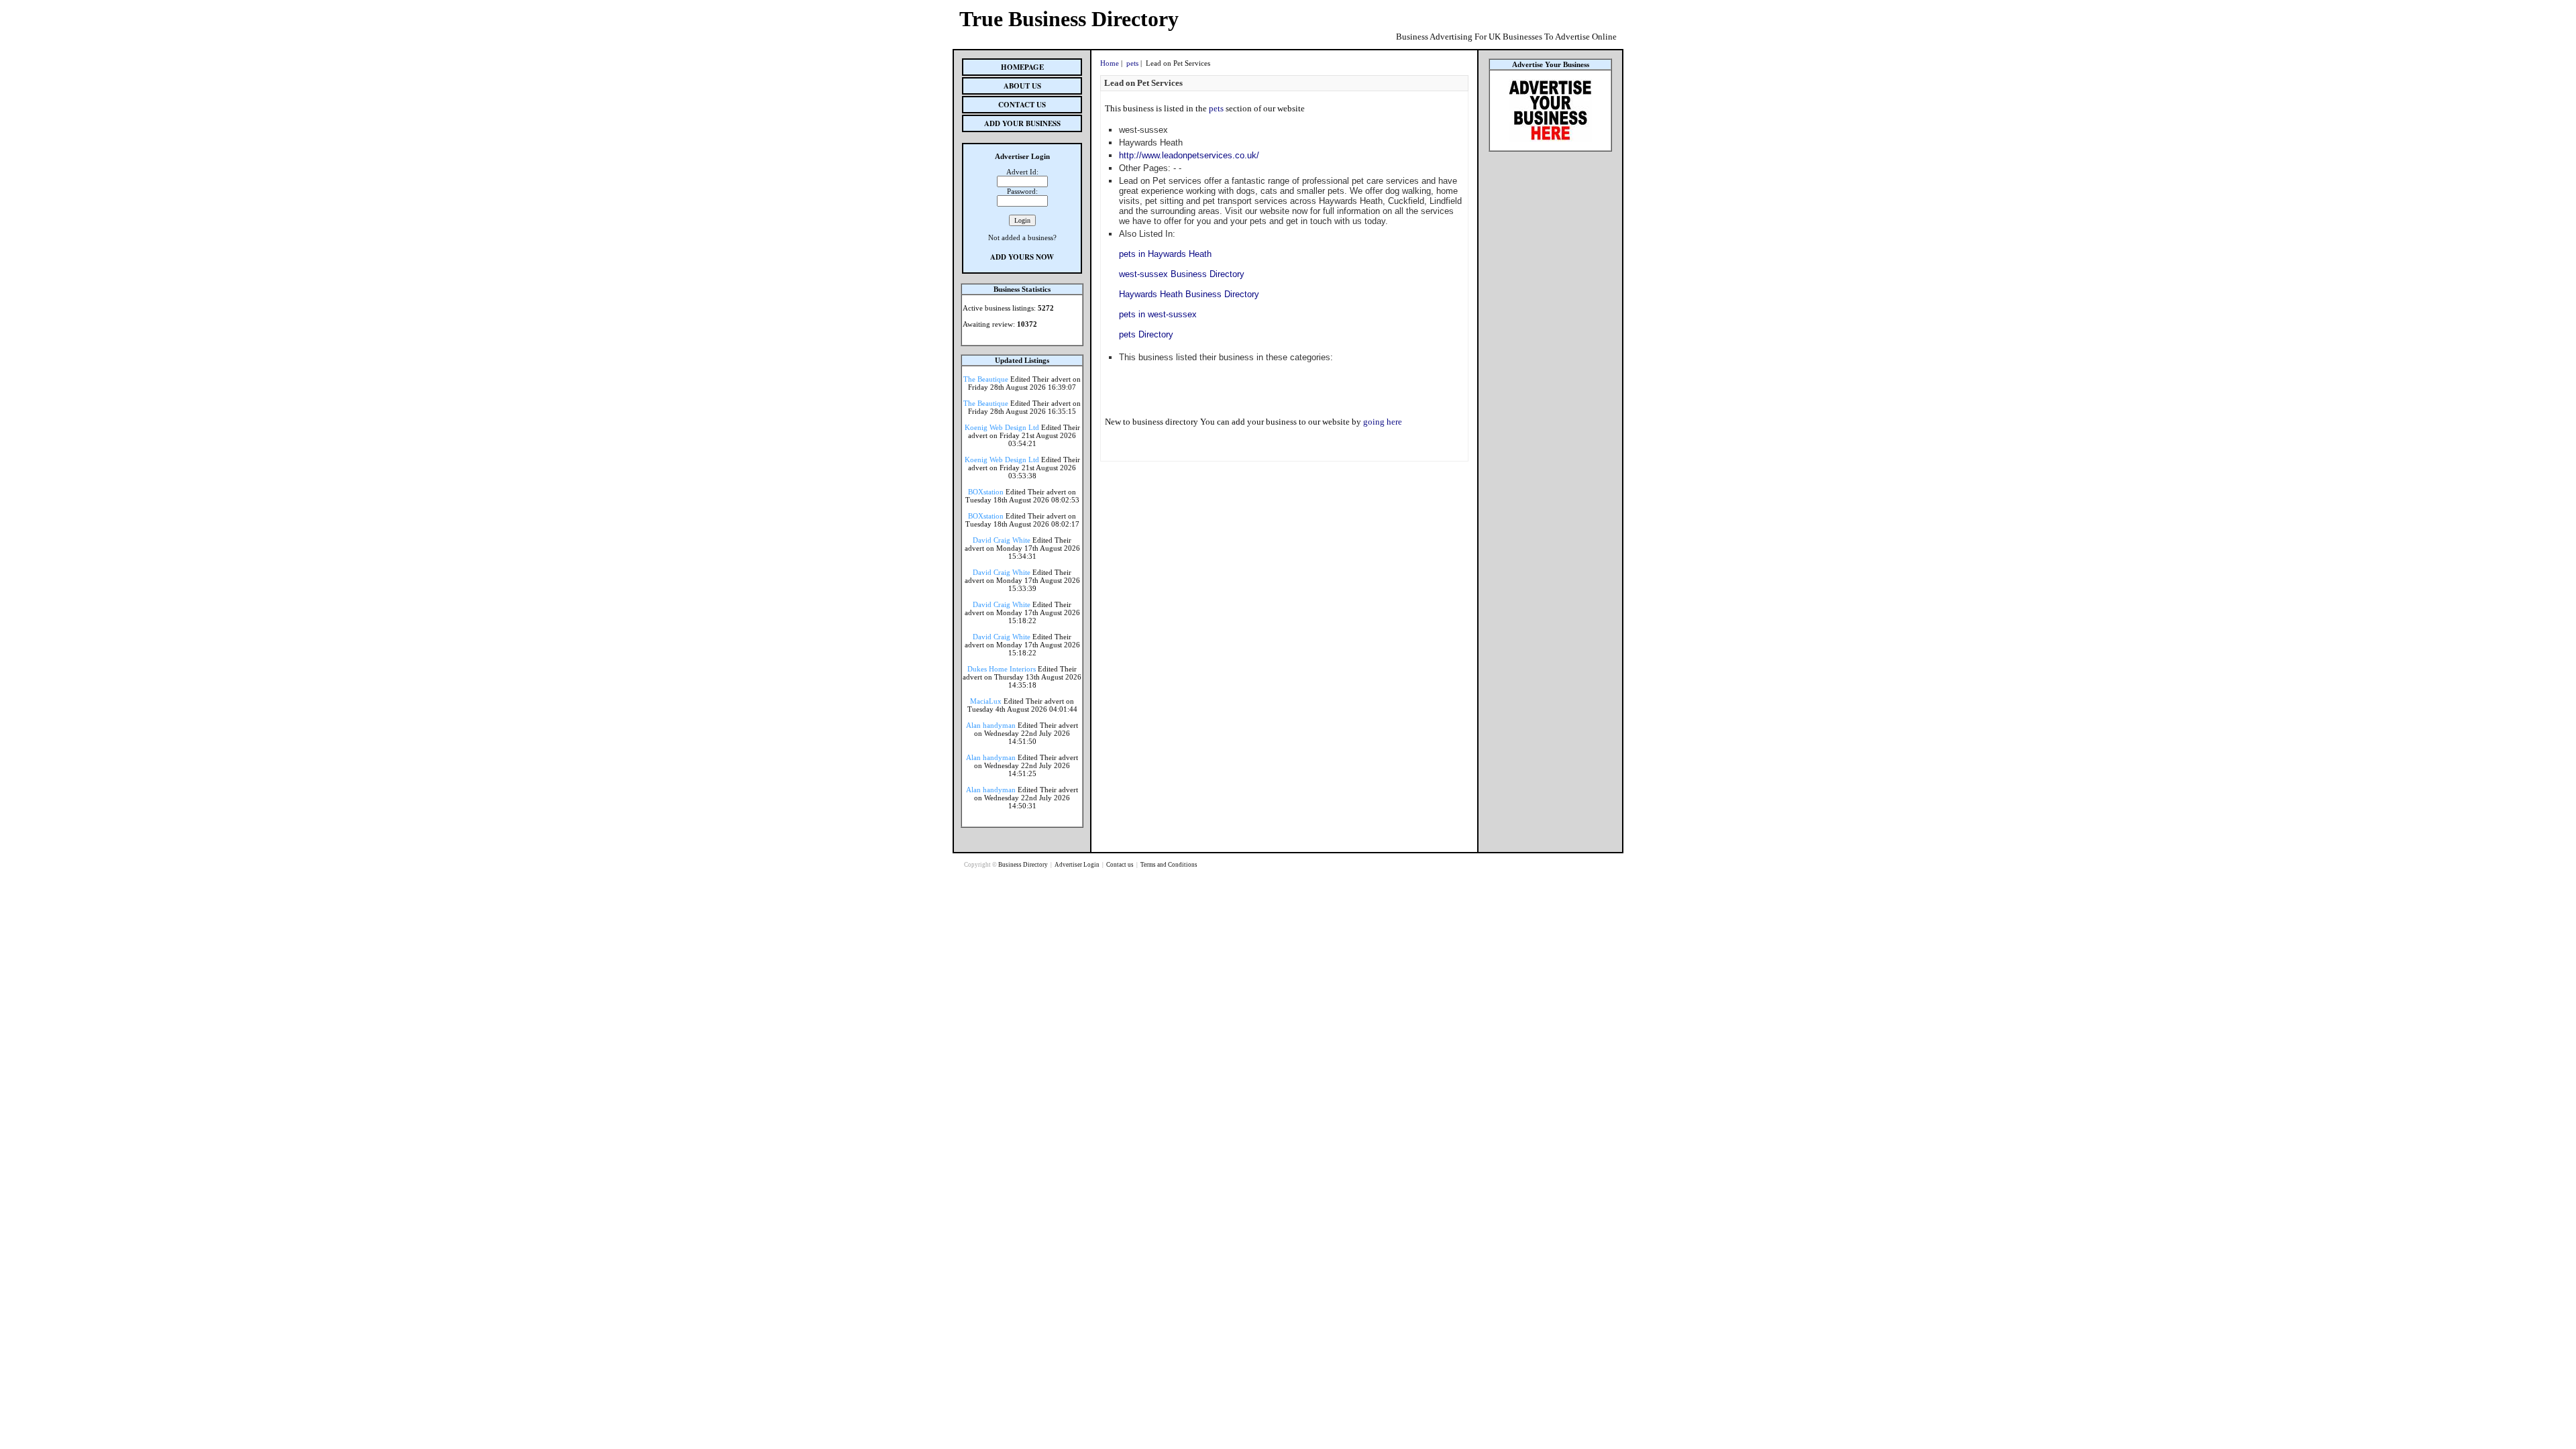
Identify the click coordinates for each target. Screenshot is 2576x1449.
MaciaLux (986, 701)
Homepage (1022, 67)
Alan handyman (991, 725)
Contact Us (1022, 105)
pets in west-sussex (1158, 314)
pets (1132, 63)
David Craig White (1002, 540)
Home (1110, 63)
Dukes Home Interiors (1002, 669)
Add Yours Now (1022, 257)
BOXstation (986, 492)
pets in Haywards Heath (1165, 254)
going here (1383, 422)
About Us (1022, 86)
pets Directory (1146, 334)
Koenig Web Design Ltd (1002, 427)
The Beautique (986, 379)
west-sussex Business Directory (1182, 274)
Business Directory (1024, 865)
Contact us (1121, 865)
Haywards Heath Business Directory (1189, 294)
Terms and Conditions (1169, 865)
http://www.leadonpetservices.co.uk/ (1189, 155)
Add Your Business (1022, 123)
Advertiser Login (1078, 865)
